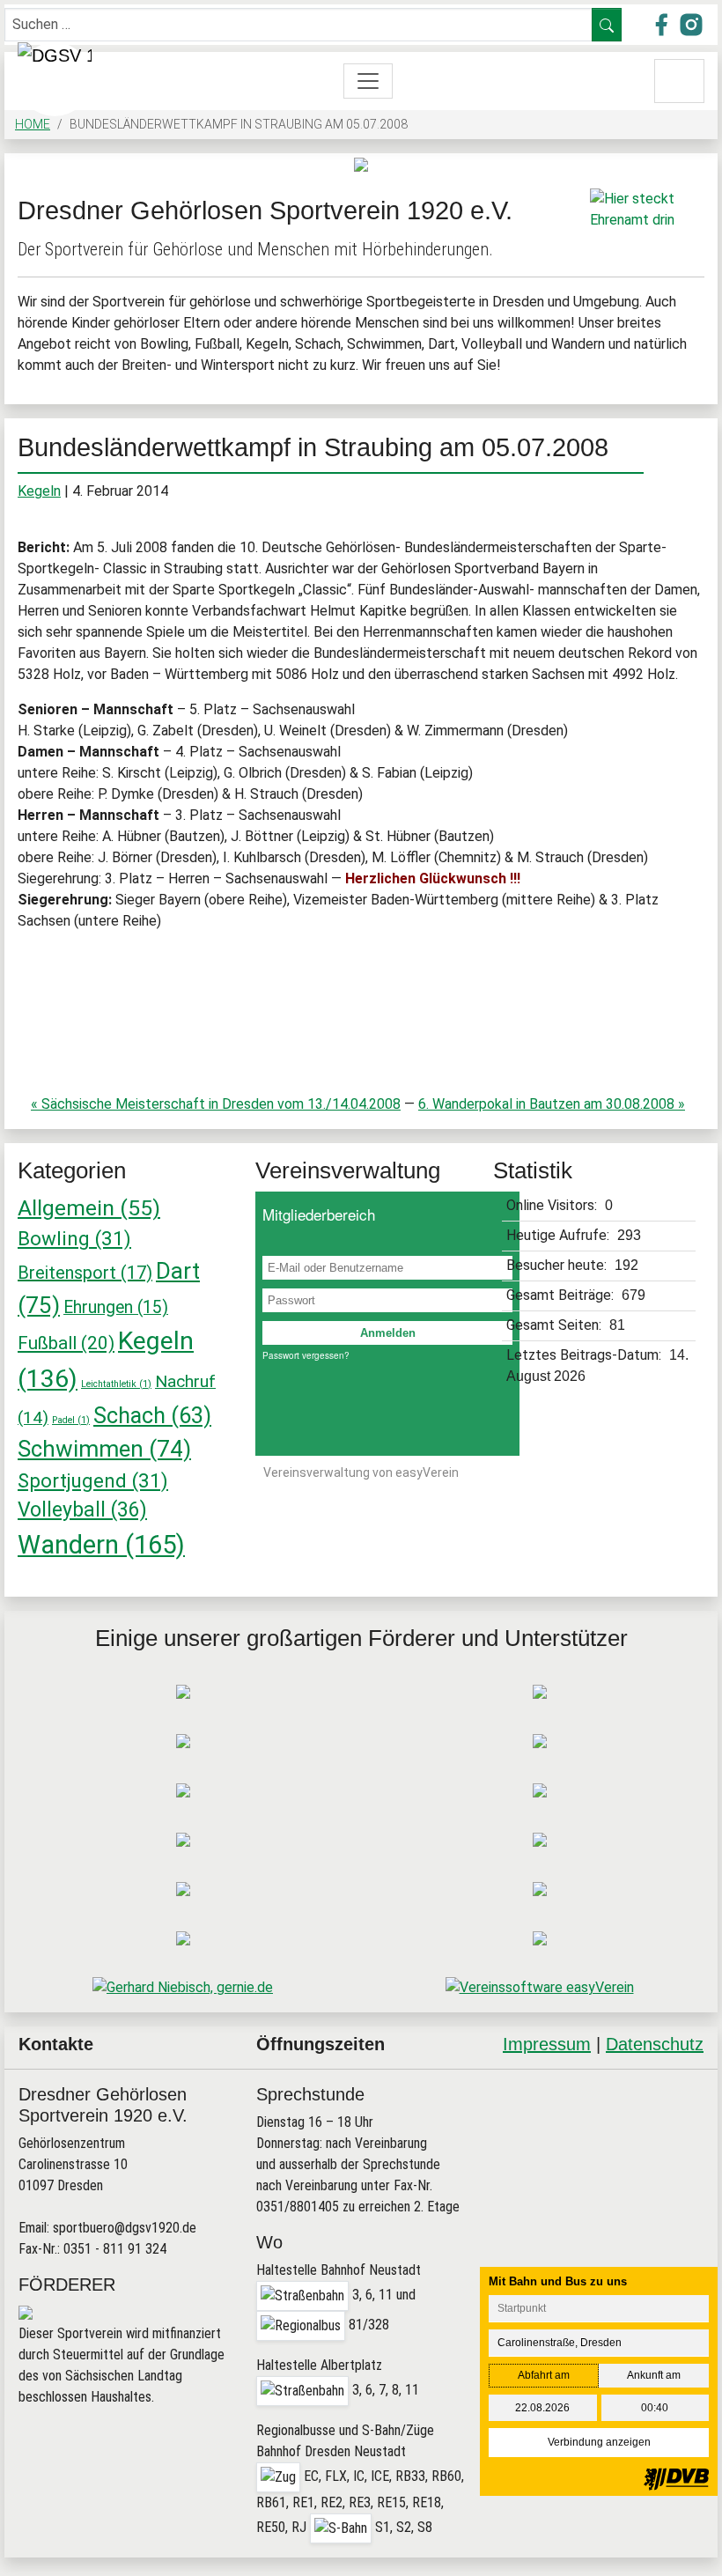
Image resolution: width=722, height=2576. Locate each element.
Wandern (101, 1545)
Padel (71, 1420)
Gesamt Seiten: (556, 1325)
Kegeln (39, 491)
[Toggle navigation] (368, 81)
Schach (152, 1415)
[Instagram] (645, 2111)
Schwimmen (104, 1449)
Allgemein (89, 1208)
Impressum (547, 2044)
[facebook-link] (663, 23)
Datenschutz (655, 2044)
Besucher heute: (558, 1265)
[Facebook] (604, 2111)
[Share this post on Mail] (685, 2111)
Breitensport (85, 1273)
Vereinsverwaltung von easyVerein (361, 1473)
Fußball (66, 1343)
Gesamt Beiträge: (562, 1295)
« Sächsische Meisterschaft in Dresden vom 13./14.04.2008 (216, 1104)
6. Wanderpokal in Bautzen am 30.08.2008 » (552, 1104)
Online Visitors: (553, 1205)
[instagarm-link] (691, 23)
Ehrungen (116, 1307)
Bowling (74, 1238)
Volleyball (82, 1510)
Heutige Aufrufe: (560, 1235)
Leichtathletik (116, 1384)
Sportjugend (93, 1480)
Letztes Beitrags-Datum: (586, 1355)
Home (33, 124)
